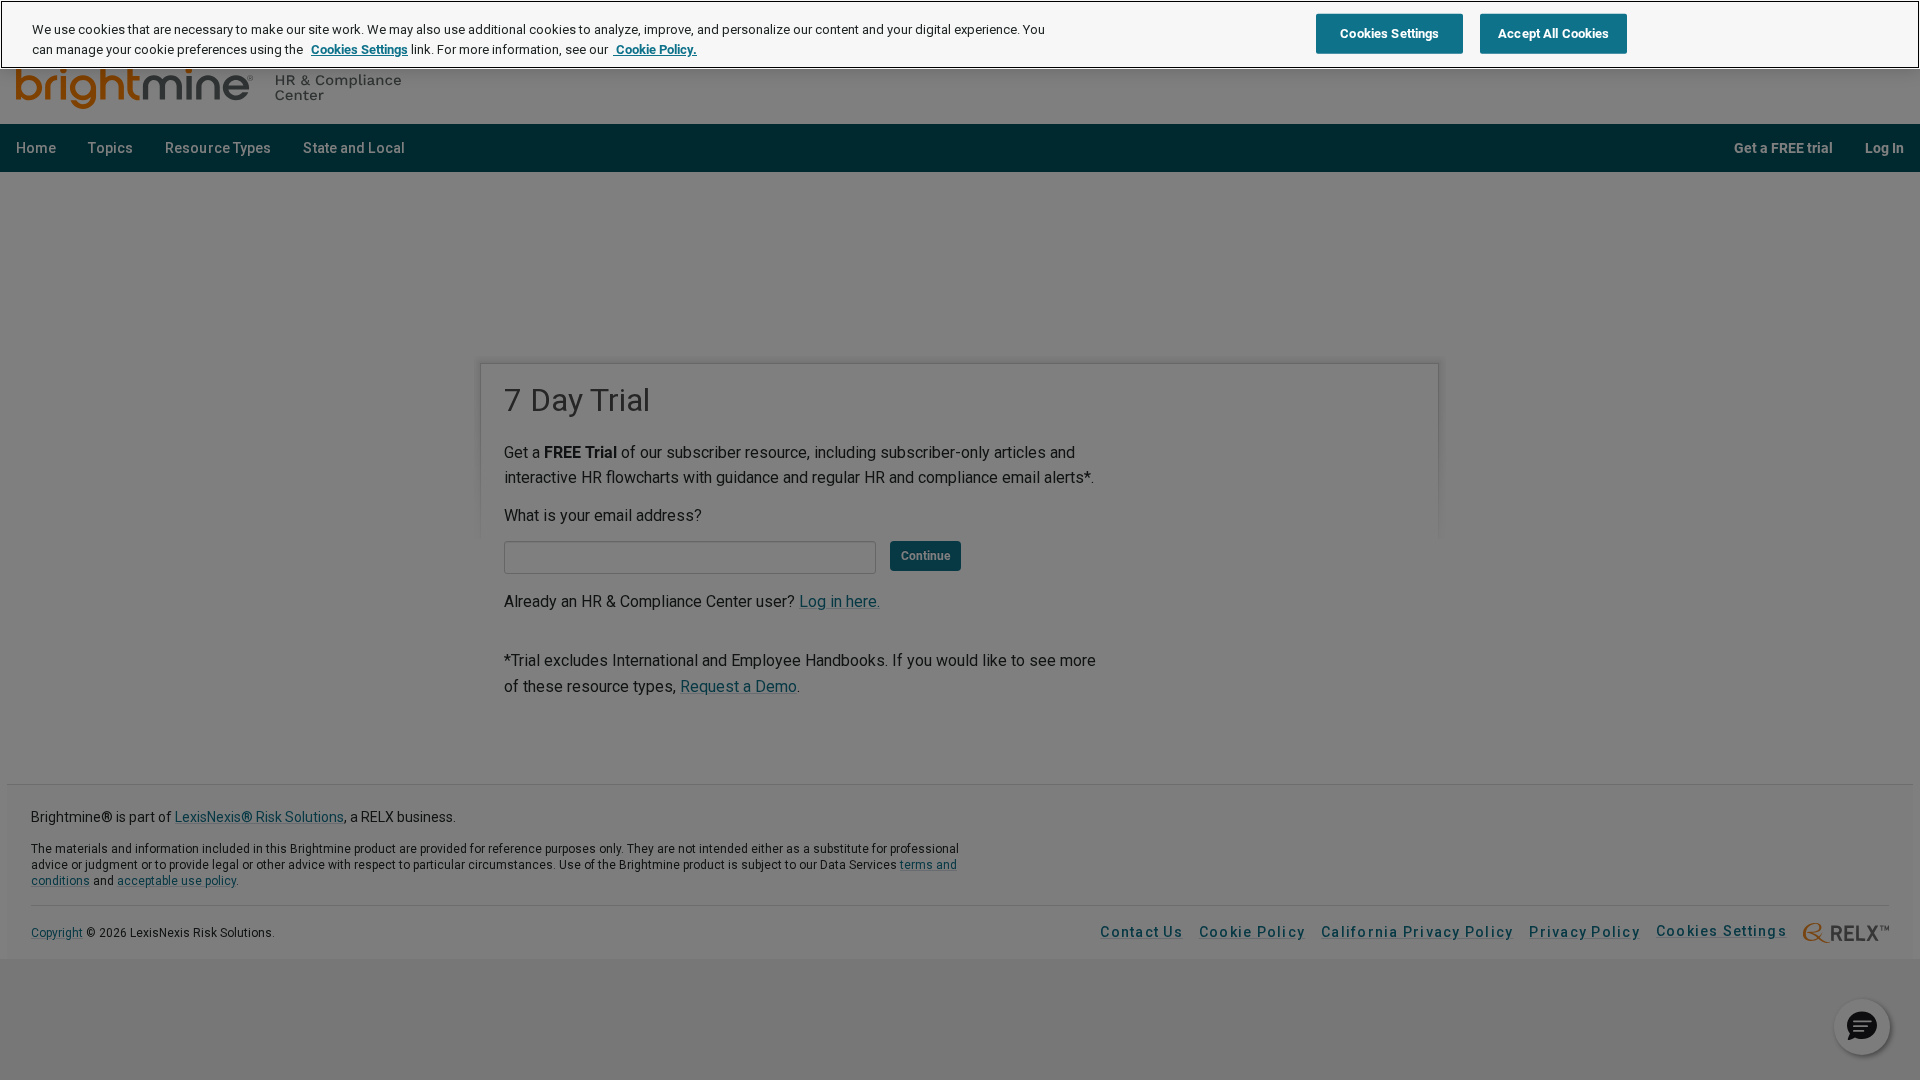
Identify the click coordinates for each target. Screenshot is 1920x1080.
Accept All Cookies (1553, 32)
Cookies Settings (359, 49)
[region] (960, 34)
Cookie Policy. (655, 49)
